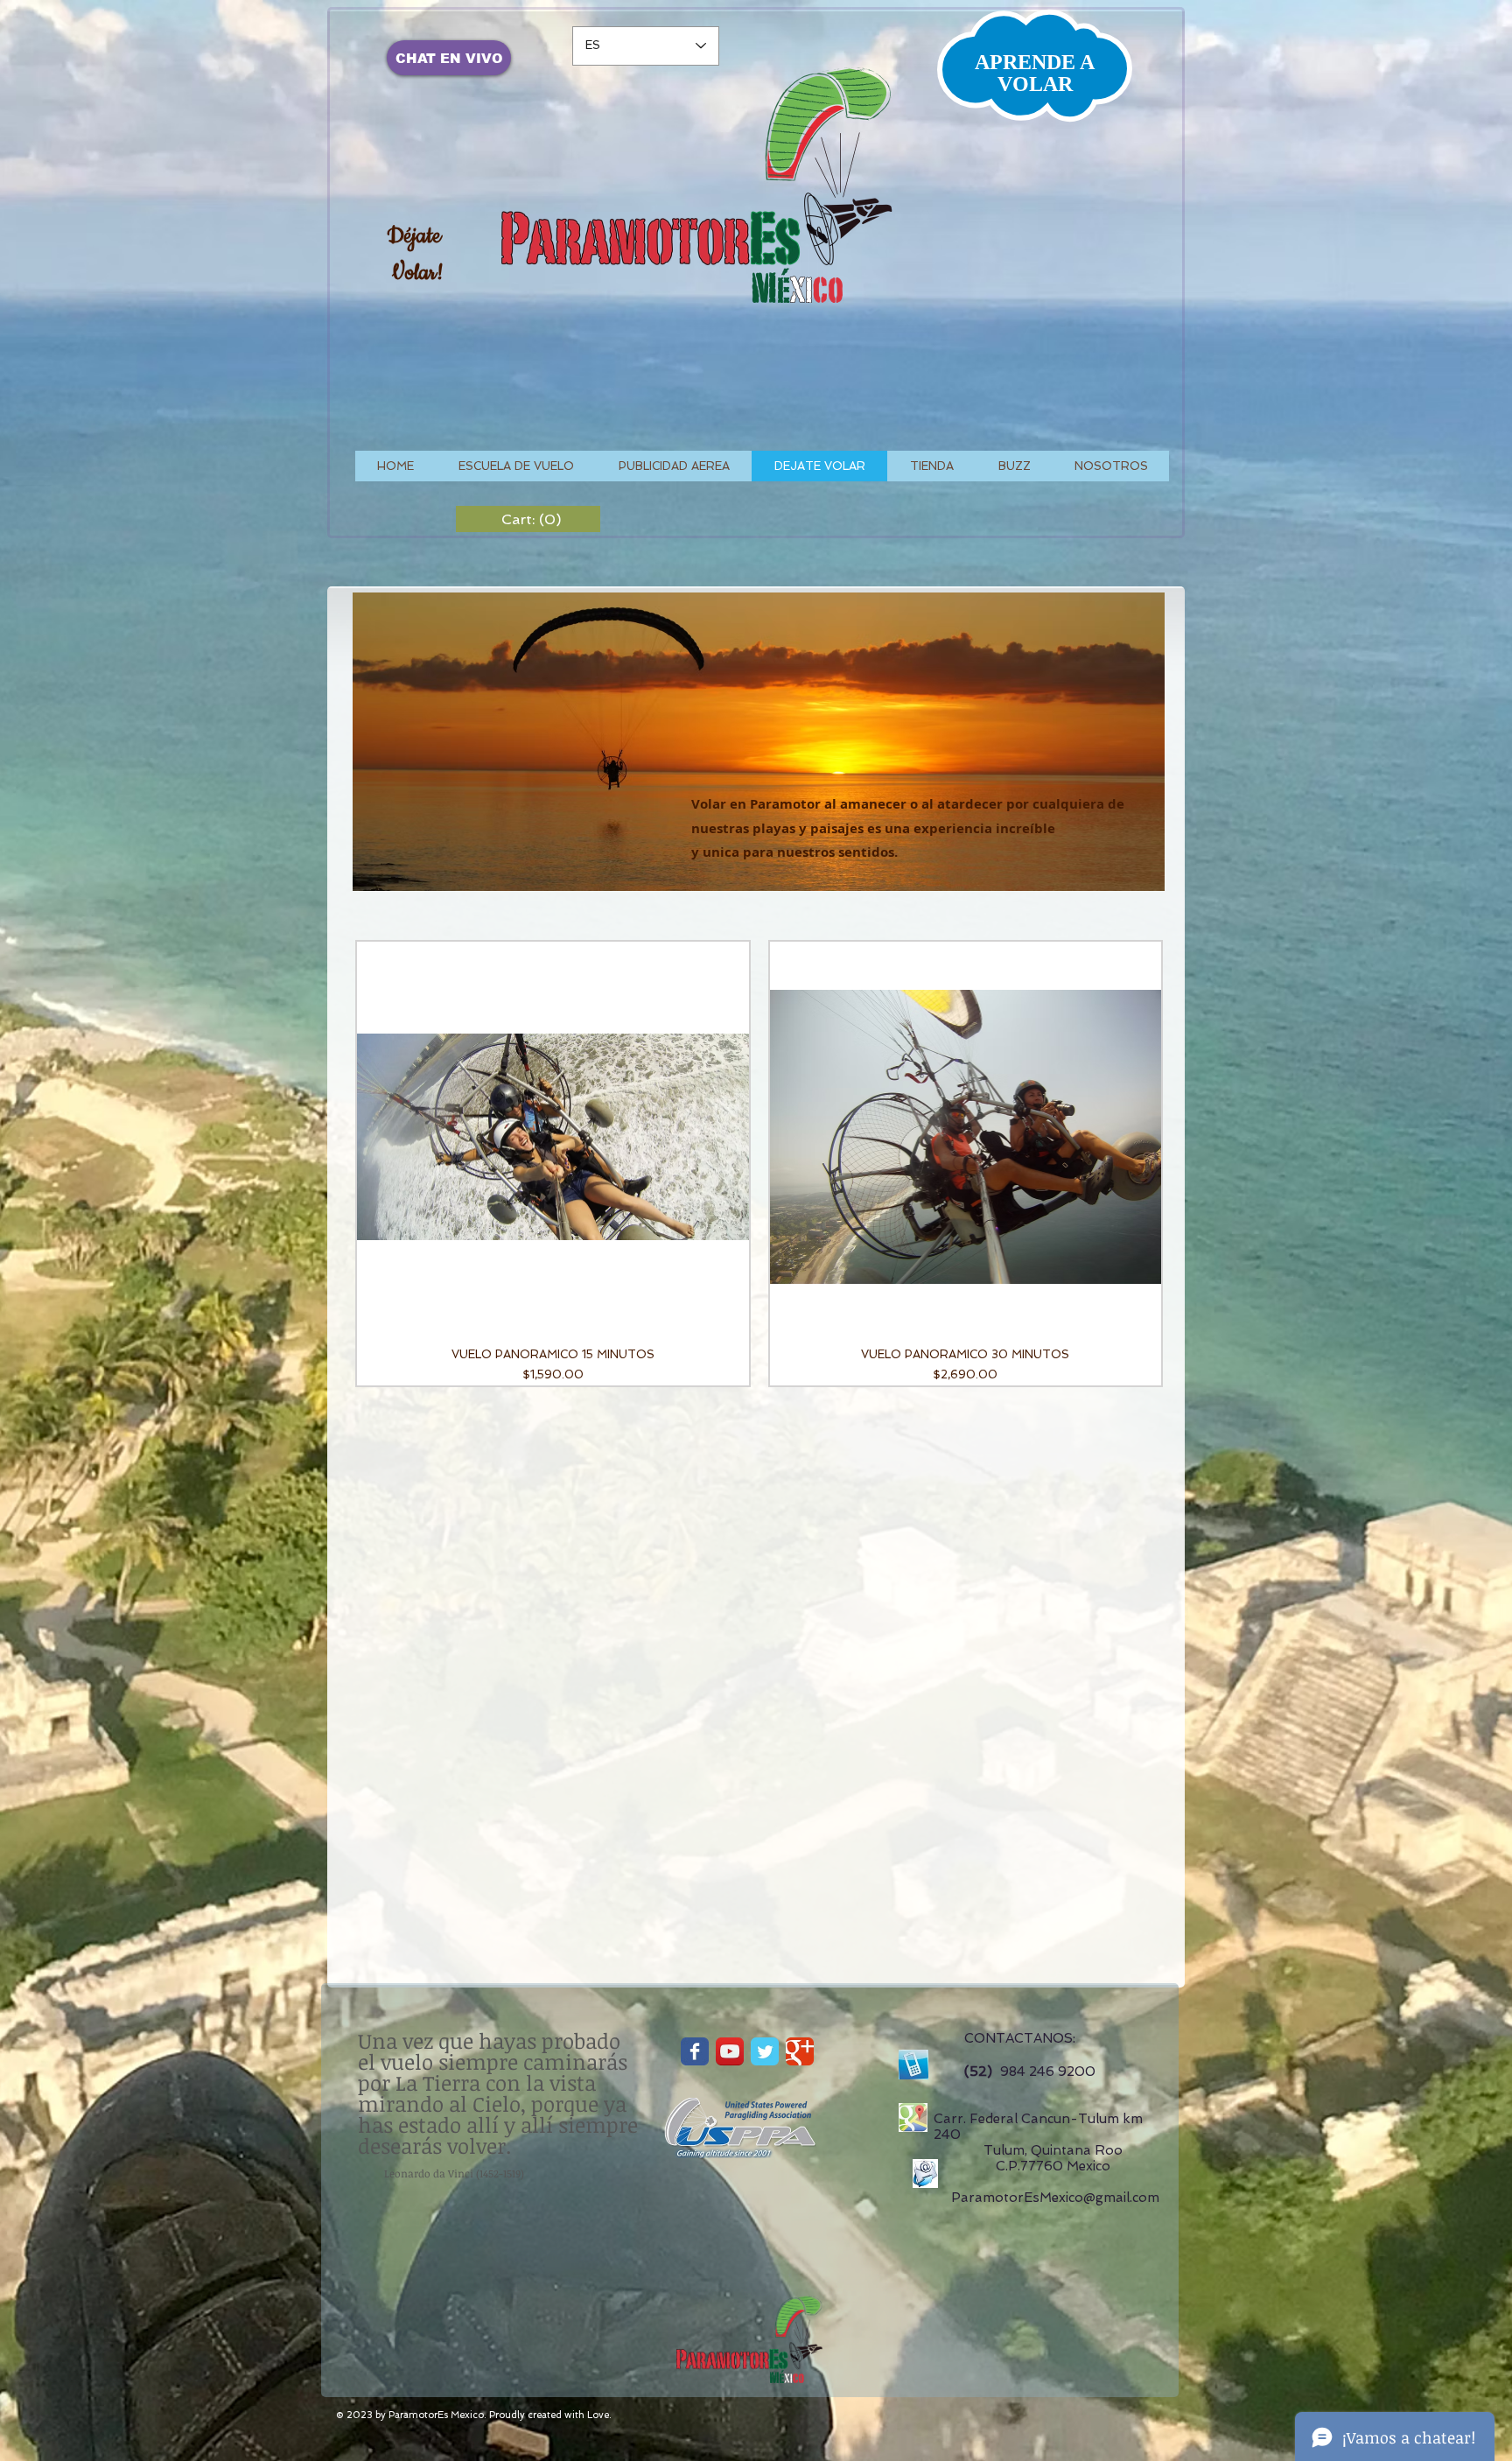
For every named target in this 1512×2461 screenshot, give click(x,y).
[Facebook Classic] (695, 2051)
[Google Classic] (800, 2051)
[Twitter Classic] (765, 2051)
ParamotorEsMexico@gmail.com (1055, 2198)
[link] (528, 519)
